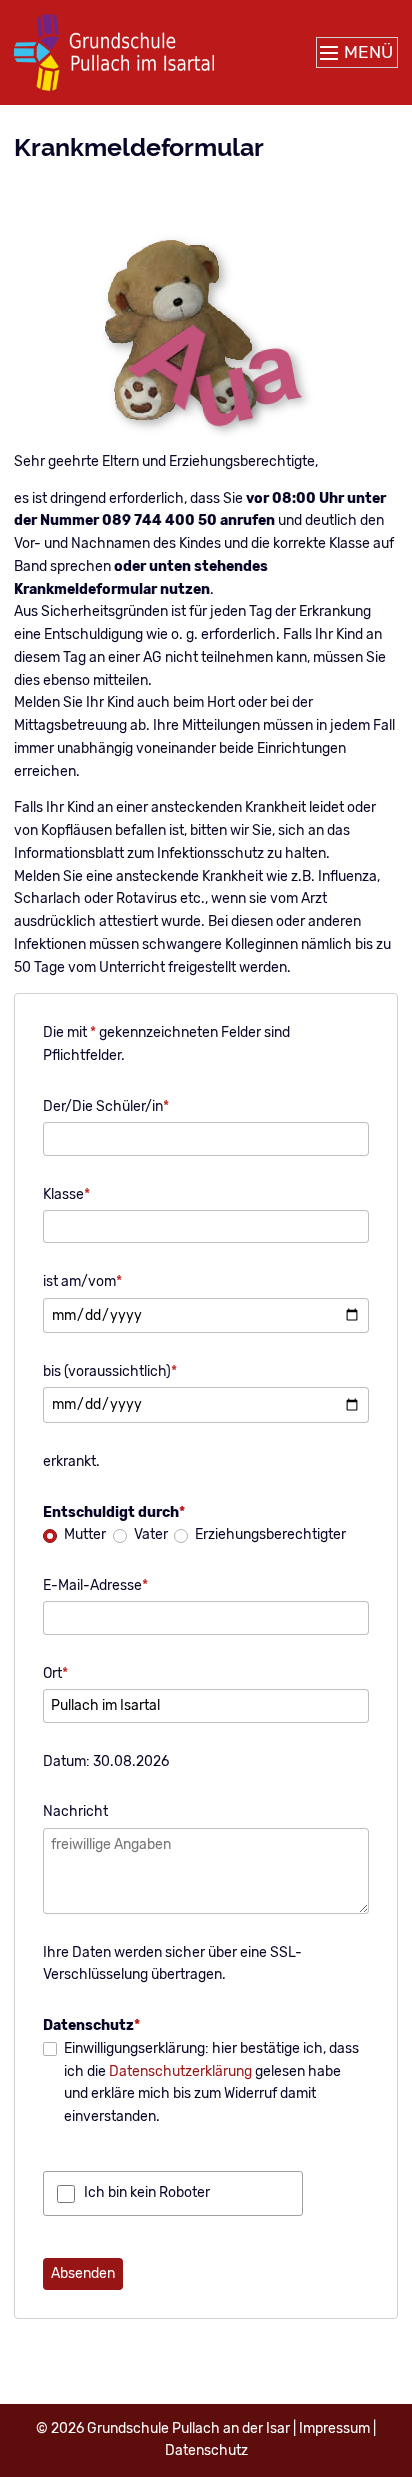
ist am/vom (82, 1281)
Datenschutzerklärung (180, 2071)
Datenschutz (206, 2450)
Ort (55, 1673)
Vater (151, 1534)
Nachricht (75, 1811)
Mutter (85, 1534)
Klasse (66, 1194)
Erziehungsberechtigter (270, 1534)
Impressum (334, 2428)
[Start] (114, 52)
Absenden (83, 2273)
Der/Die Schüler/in (106, 1106)
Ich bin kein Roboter (147, 2192)
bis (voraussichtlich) (110, 1371)
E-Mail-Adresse (95, 1585)
